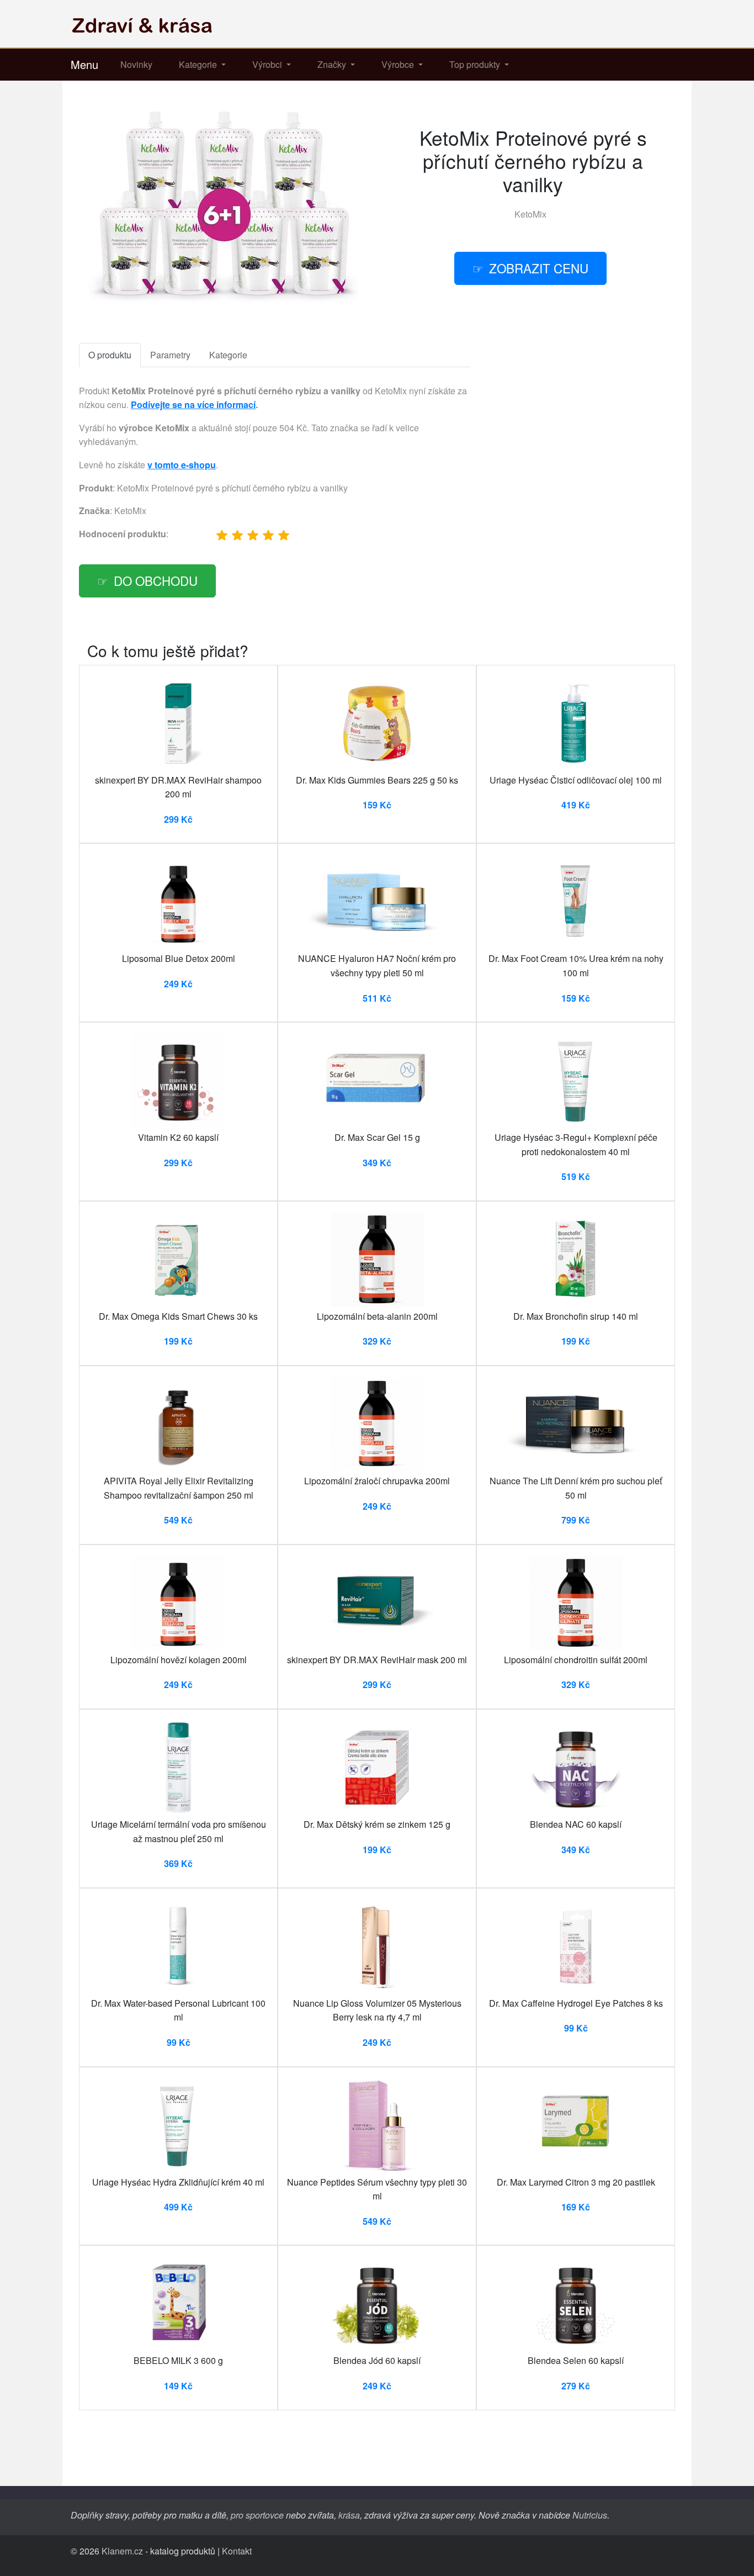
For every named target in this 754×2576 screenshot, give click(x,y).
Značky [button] (333, 64)
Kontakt (237, 2551)
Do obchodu (156, 580)
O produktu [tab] (110, 355)
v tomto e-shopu (182, 465)
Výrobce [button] (399, 64)
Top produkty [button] (476, 64)
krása (349, 2515)
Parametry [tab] (170, 355)
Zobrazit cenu (539, 268)
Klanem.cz (122, 2551)
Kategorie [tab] (228, 355)
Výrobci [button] (268, 64)
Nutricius (590, 2515)
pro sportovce (257, 2515)
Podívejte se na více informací (193, 404)
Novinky (136, 64)
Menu (84, 64)
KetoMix (530, 214)
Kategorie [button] (199, 64)
